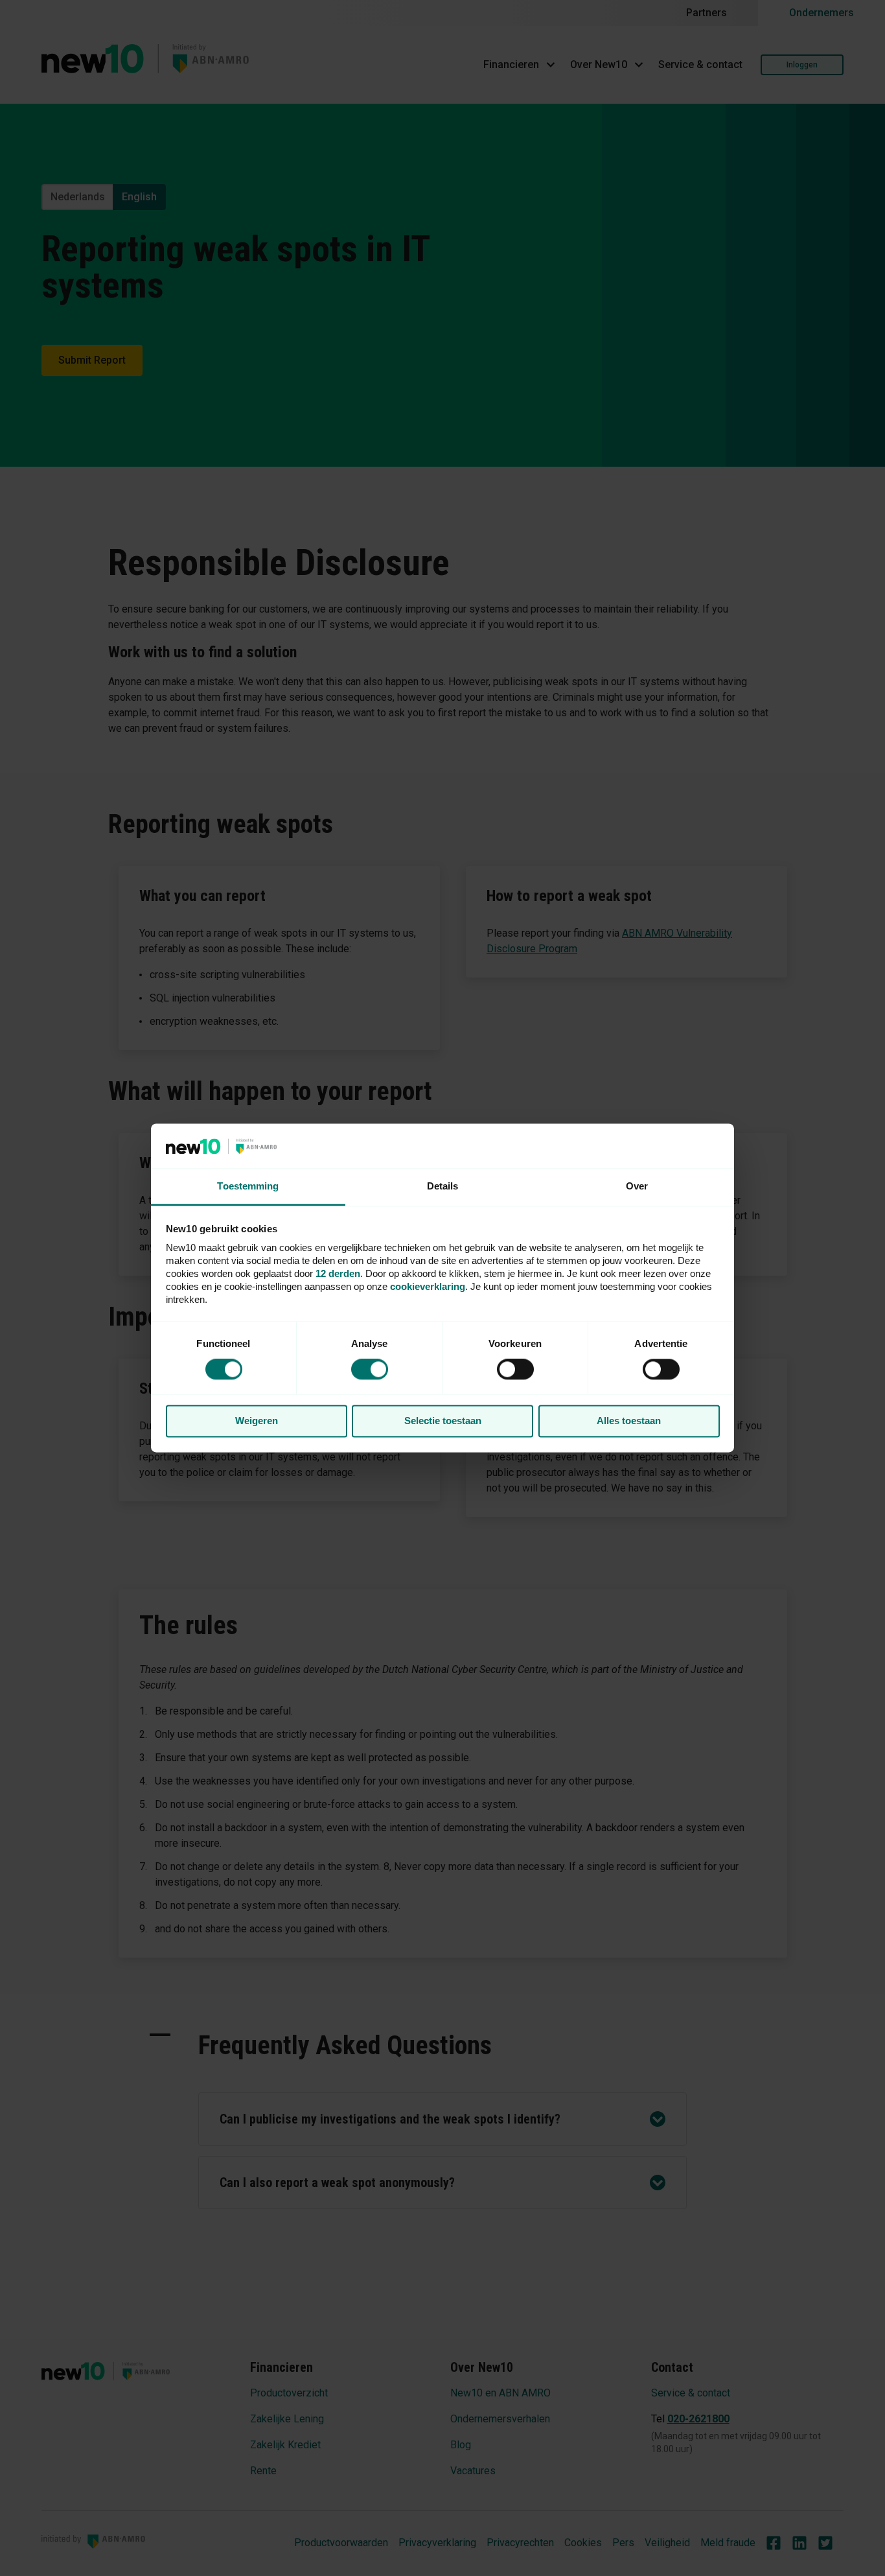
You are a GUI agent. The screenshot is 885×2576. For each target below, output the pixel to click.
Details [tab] (443, 1186)
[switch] (515, 1370)
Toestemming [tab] (248, 1186)
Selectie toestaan (443, 1421)
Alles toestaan (629, 1421)
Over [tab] (637, 1186)
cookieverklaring (428, 1286)
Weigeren (257, 1421)
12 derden (338, 1273)
